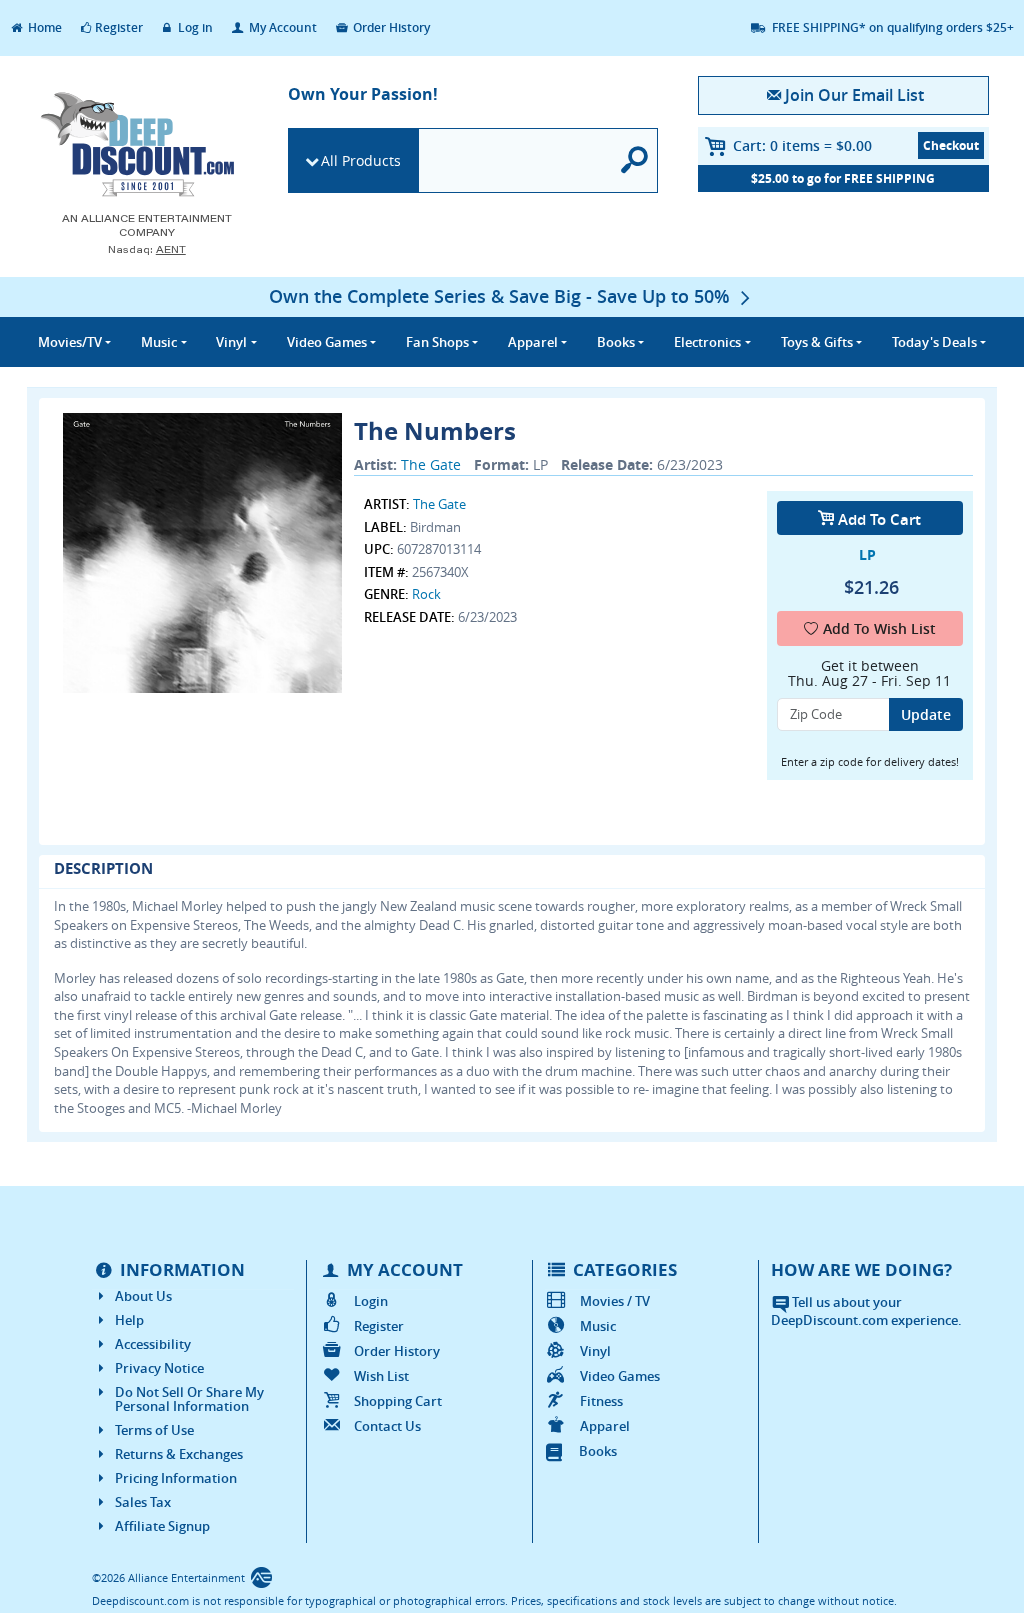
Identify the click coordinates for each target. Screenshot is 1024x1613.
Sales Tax (143, 1502)
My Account (281, 27)
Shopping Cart (398, 1401)
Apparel (605, 1426)
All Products (361, 160)
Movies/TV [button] (70, 342)
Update (926, 714)
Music (598, 1326)
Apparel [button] (533, 342)
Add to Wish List (879, 628)
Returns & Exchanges (179, 1454)
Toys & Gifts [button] (817, 342)
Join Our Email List (854, 95)
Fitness (601, 1401)
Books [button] (616, 342)
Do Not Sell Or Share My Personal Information (189, 1399)
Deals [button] (934, 342)
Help (129, 1320)
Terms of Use (154, 1430)
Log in (194, 27)
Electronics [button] (707, 342)
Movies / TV (615, 1301)
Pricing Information (176, 1478)
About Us (143, 1296)
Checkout (951, 145)
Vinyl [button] (231, 342)
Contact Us (387, 1426)
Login (371, 1301)
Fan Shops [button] (437, 342)
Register (119, 27)
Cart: (802, 145)
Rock (426, 594)
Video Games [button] (327, 342)
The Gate (431, 464)
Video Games (620, 1376)
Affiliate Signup (162, 1526)
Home (43, 27)
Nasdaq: (147, 249)
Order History (390, 27)
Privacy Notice (159, 1368)
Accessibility (153, 1344)
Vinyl (595, 1351)
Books (598, 1451)
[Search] (635, 160)
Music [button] (159, 342)
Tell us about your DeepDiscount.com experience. (866, 1311)
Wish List (381, 1376)
